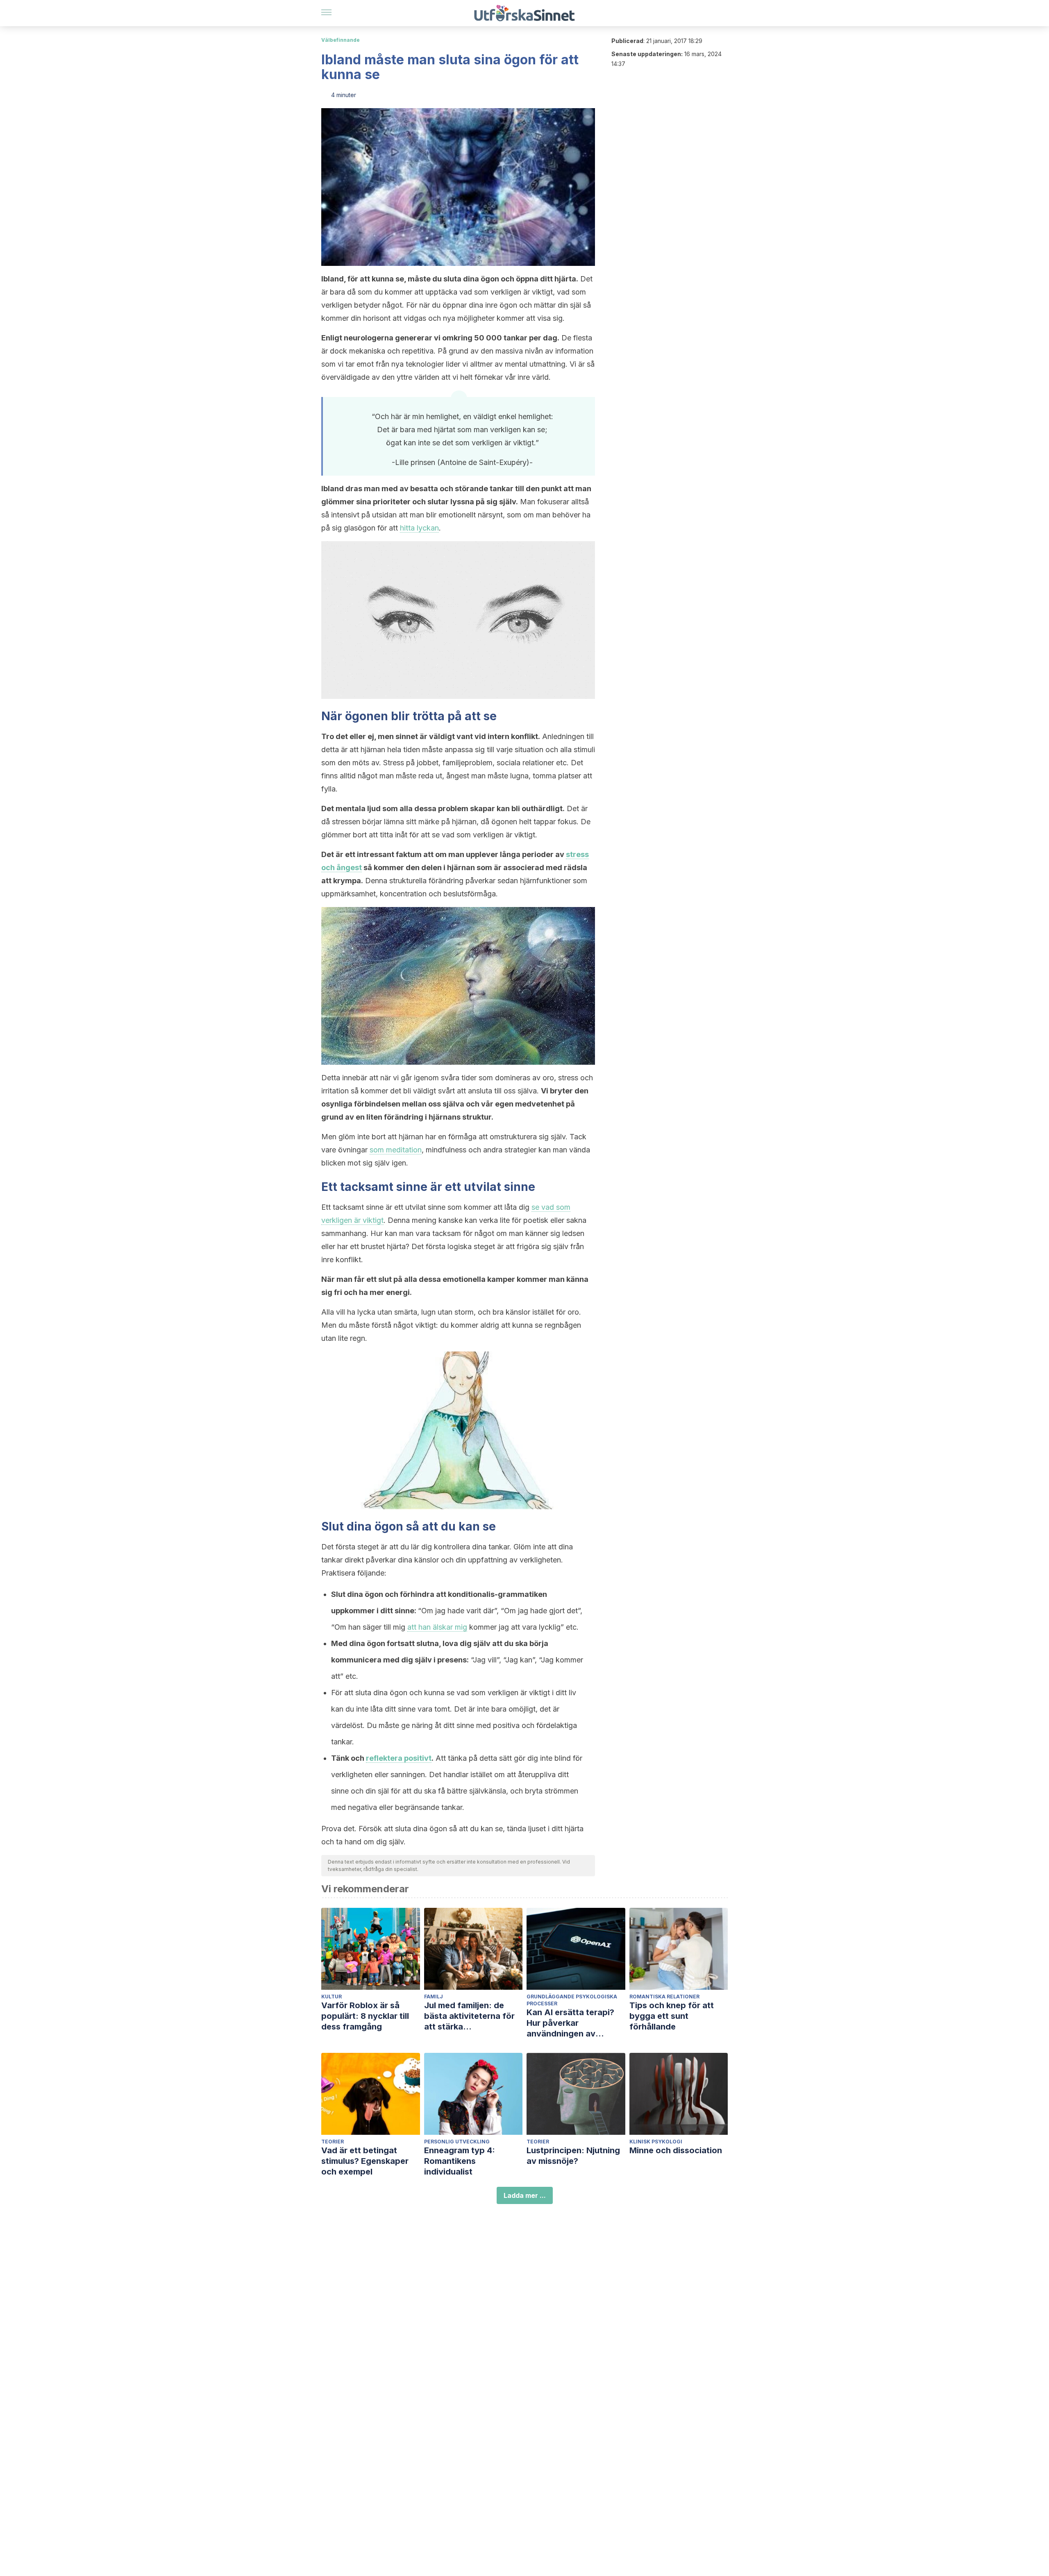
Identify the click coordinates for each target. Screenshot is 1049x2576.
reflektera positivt (399, 1758)
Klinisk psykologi (656, 2142)
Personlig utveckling (457, 2142)
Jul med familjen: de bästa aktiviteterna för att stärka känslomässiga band (469, 2016)
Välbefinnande (341, 40)
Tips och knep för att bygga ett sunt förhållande (672, 2016)
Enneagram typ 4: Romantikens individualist (460, 2161)
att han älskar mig (437, 1627)
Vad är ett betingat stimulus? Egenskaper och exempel (365, 2161)
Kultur (332, 1997)
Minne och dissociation (676, 2150)
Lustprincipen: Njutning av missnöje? (573, 2156)
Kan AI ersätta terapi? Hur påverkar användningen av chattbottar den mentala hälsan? (576, 2023)
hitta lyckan (419, 528)
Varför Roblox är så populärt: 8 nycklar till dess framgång (365, 2016)
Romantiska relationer (664, 1997)
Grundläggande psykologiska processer (572, 2000)
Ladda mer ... (525, 2195)
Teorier (333, 2142)
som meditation (396, 1150)
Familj (434, 1997)
